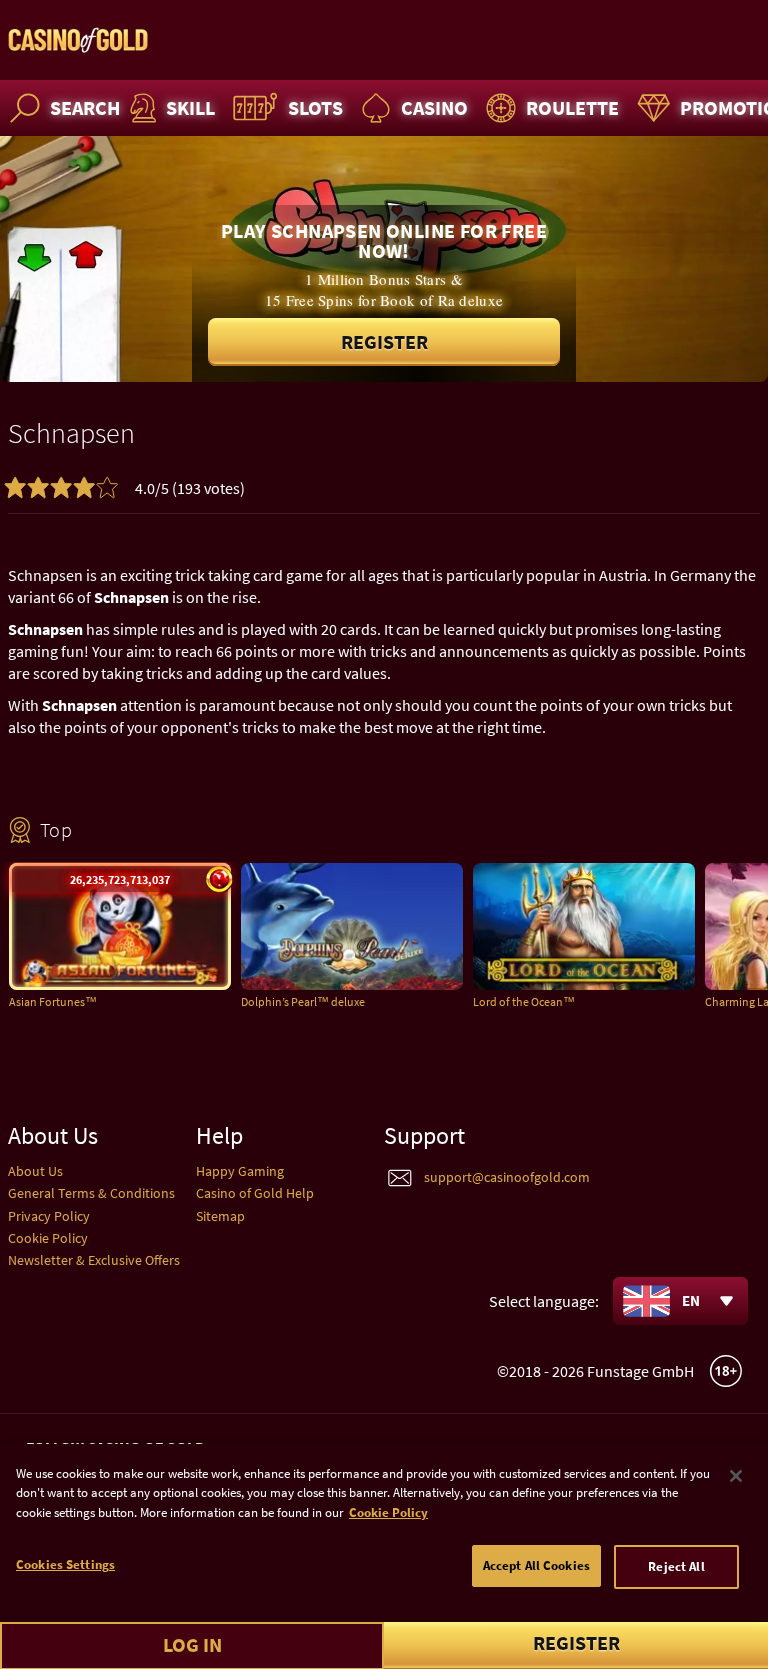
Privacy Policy (49, 1216)
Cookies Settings (65, 1564)
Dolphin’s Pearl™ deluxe (303, 1001)
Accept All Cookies (536, 1565)
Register (384, 341)
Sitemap (220, 1216)
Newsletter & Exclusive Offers (94, 1260)
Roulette (572, 107)
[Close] (736, 1476)
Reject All (676, 1566)
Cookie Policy (48, 1238)
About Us (35, 1171)
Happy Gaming (240, 1171)
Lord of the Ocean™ (524, 1001)
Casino (434, 107)
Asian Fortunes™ (53, 1001)
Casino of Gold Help (255, 1193)
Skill (190, 107)
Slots (315, 107)
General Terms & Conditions (91, 1193)
